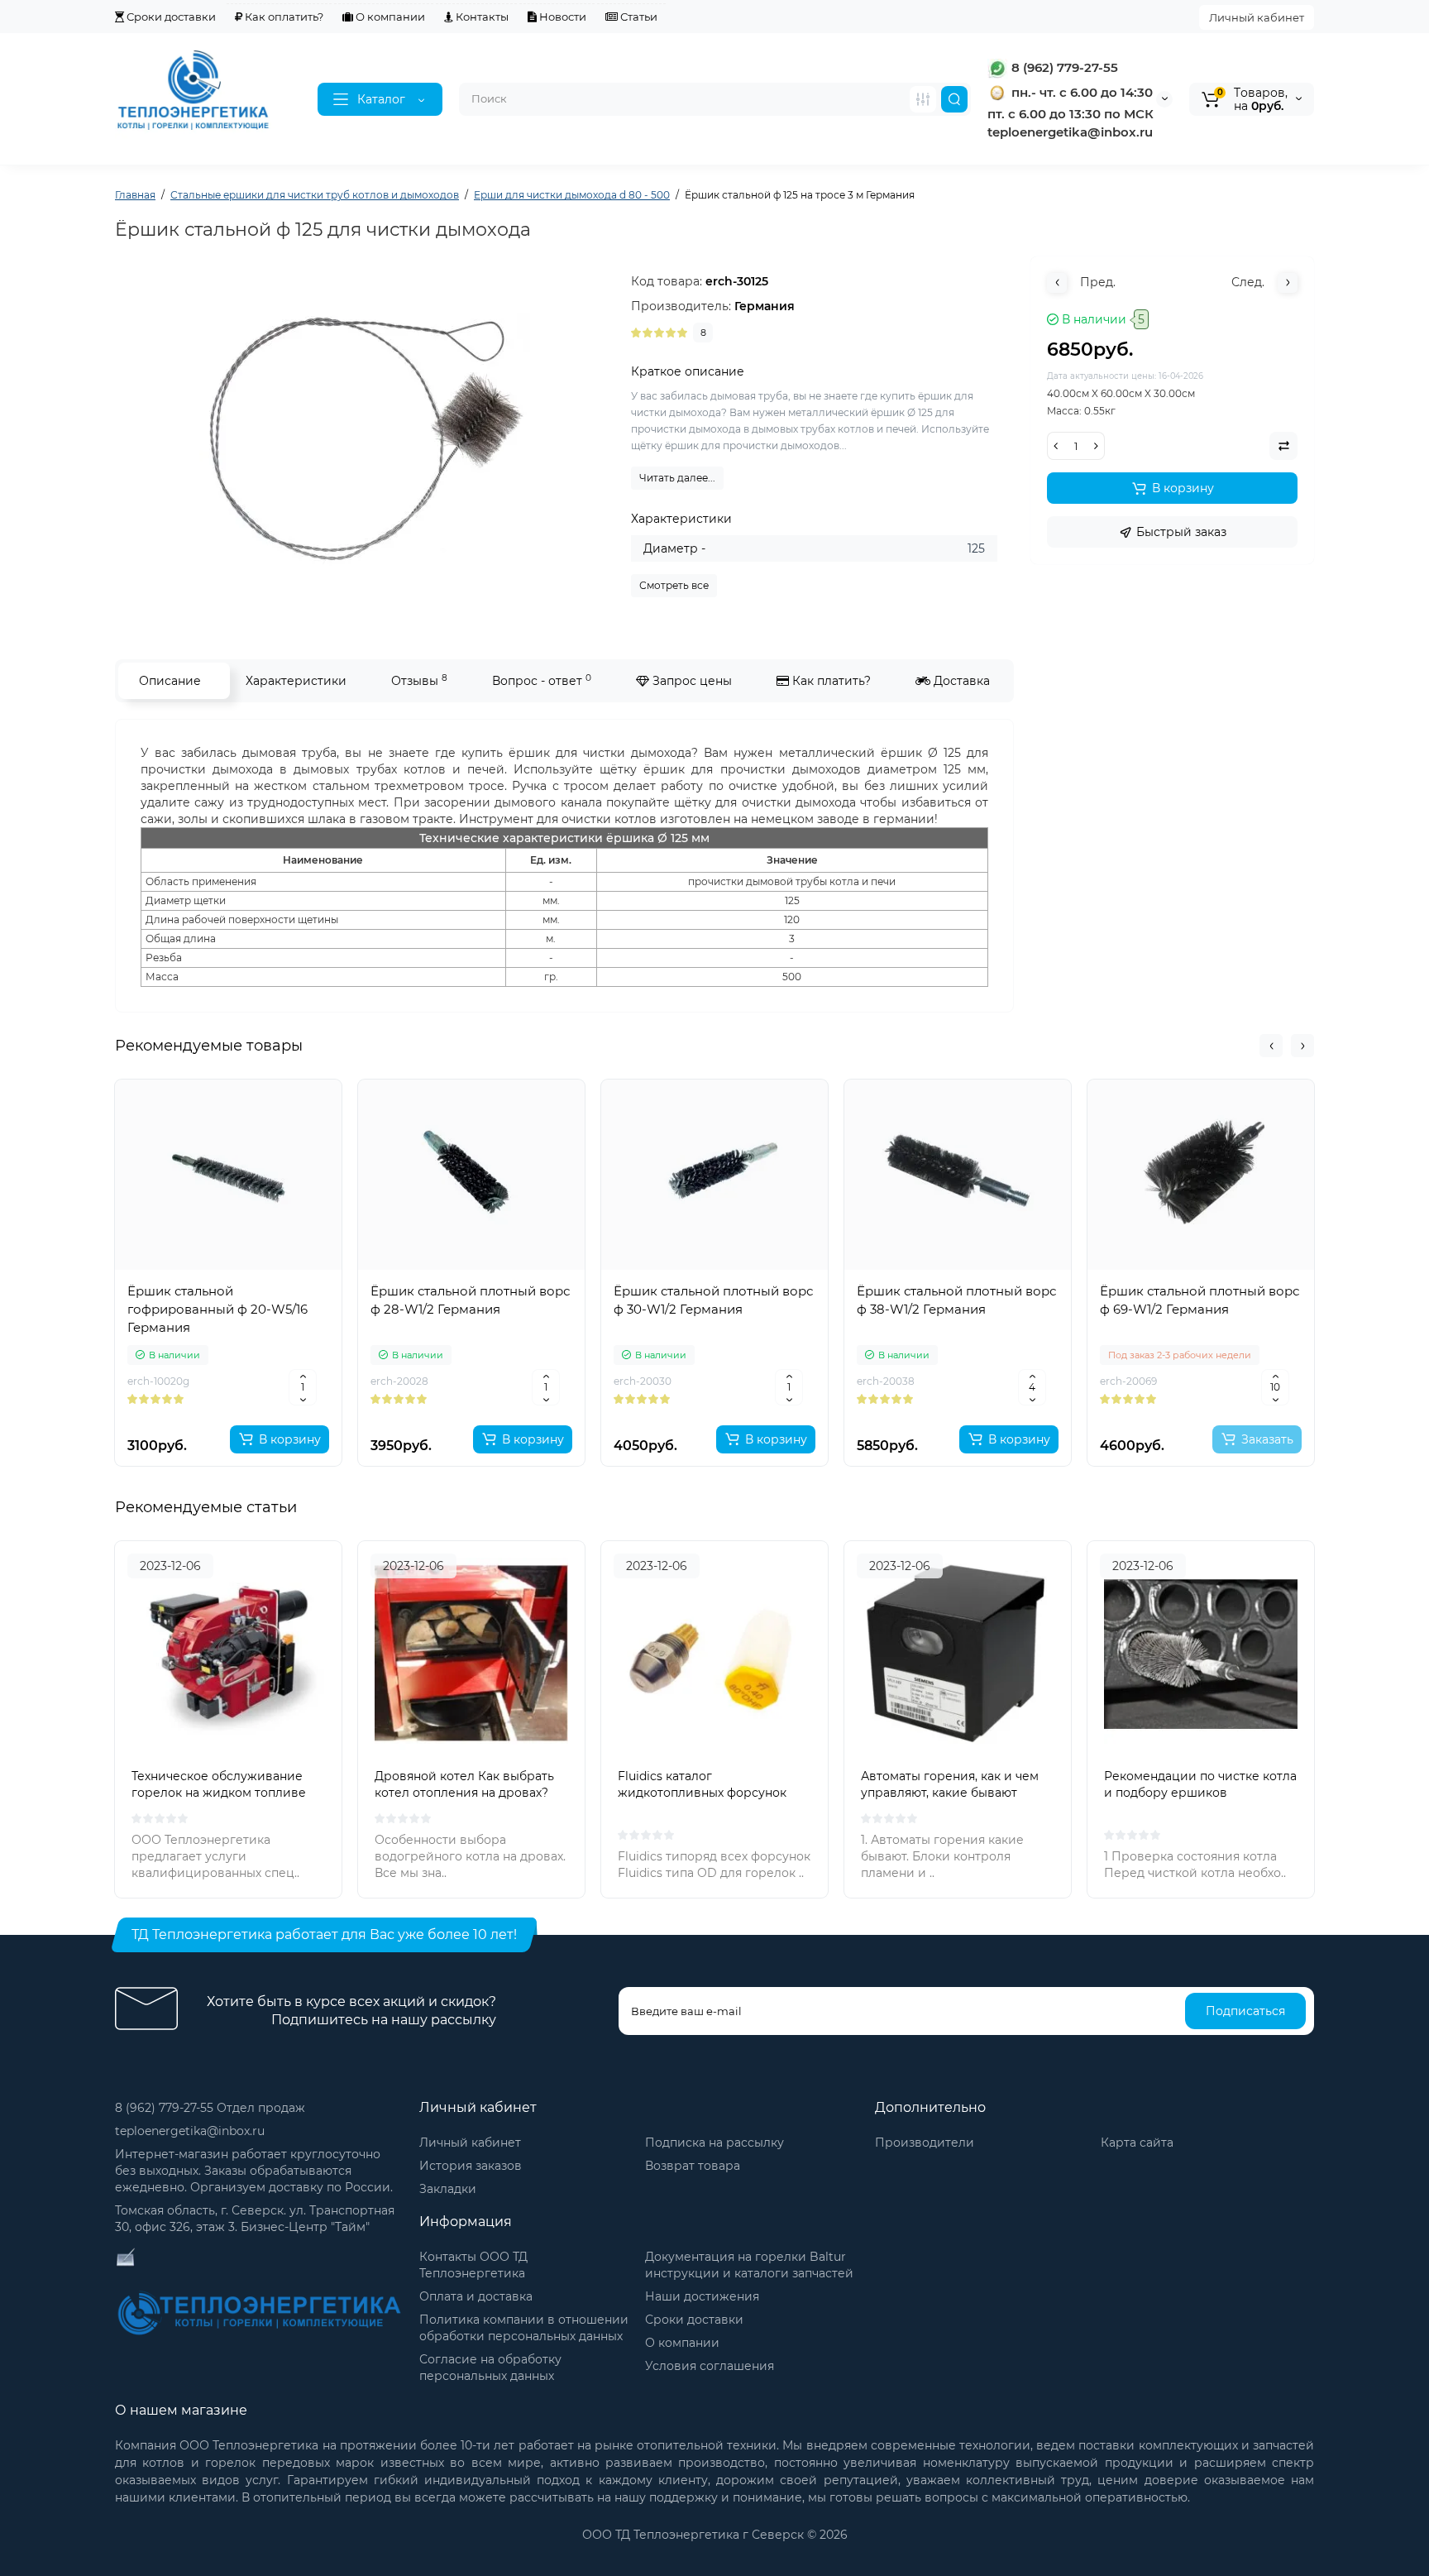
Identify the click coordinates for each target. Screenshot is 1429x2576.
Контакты (481, 17)
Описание (170, 681)
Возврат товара (693, 2166)
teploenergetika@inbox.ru (190, 2131)
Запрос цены (691, 681)
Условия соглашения (710, 2366)
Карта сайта (1137, 2143)
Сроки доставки (170, 17)
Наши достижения (702, 2296)
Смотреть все (674, 585)
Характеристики (296, 681)
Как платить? (830, 681)
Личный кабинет (1257, 17)
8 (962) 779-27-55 (1063, 67)
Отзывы (419, 680)
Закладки (448, 2189)
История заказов (471, 2166)
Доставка (960, 681)
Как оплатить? (283, 17)
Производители (925, 2143)
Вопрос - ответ (542, 680)
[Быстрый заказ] (228, 1385)
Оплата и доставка (476, 2296)
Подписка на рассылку (714, 2143)
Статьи (638, 17)
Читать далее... (677, 478)
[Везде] (923, 99)
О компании (389, 17)
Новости (562, 17)
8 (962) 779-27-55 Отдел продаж (210, 2108)
